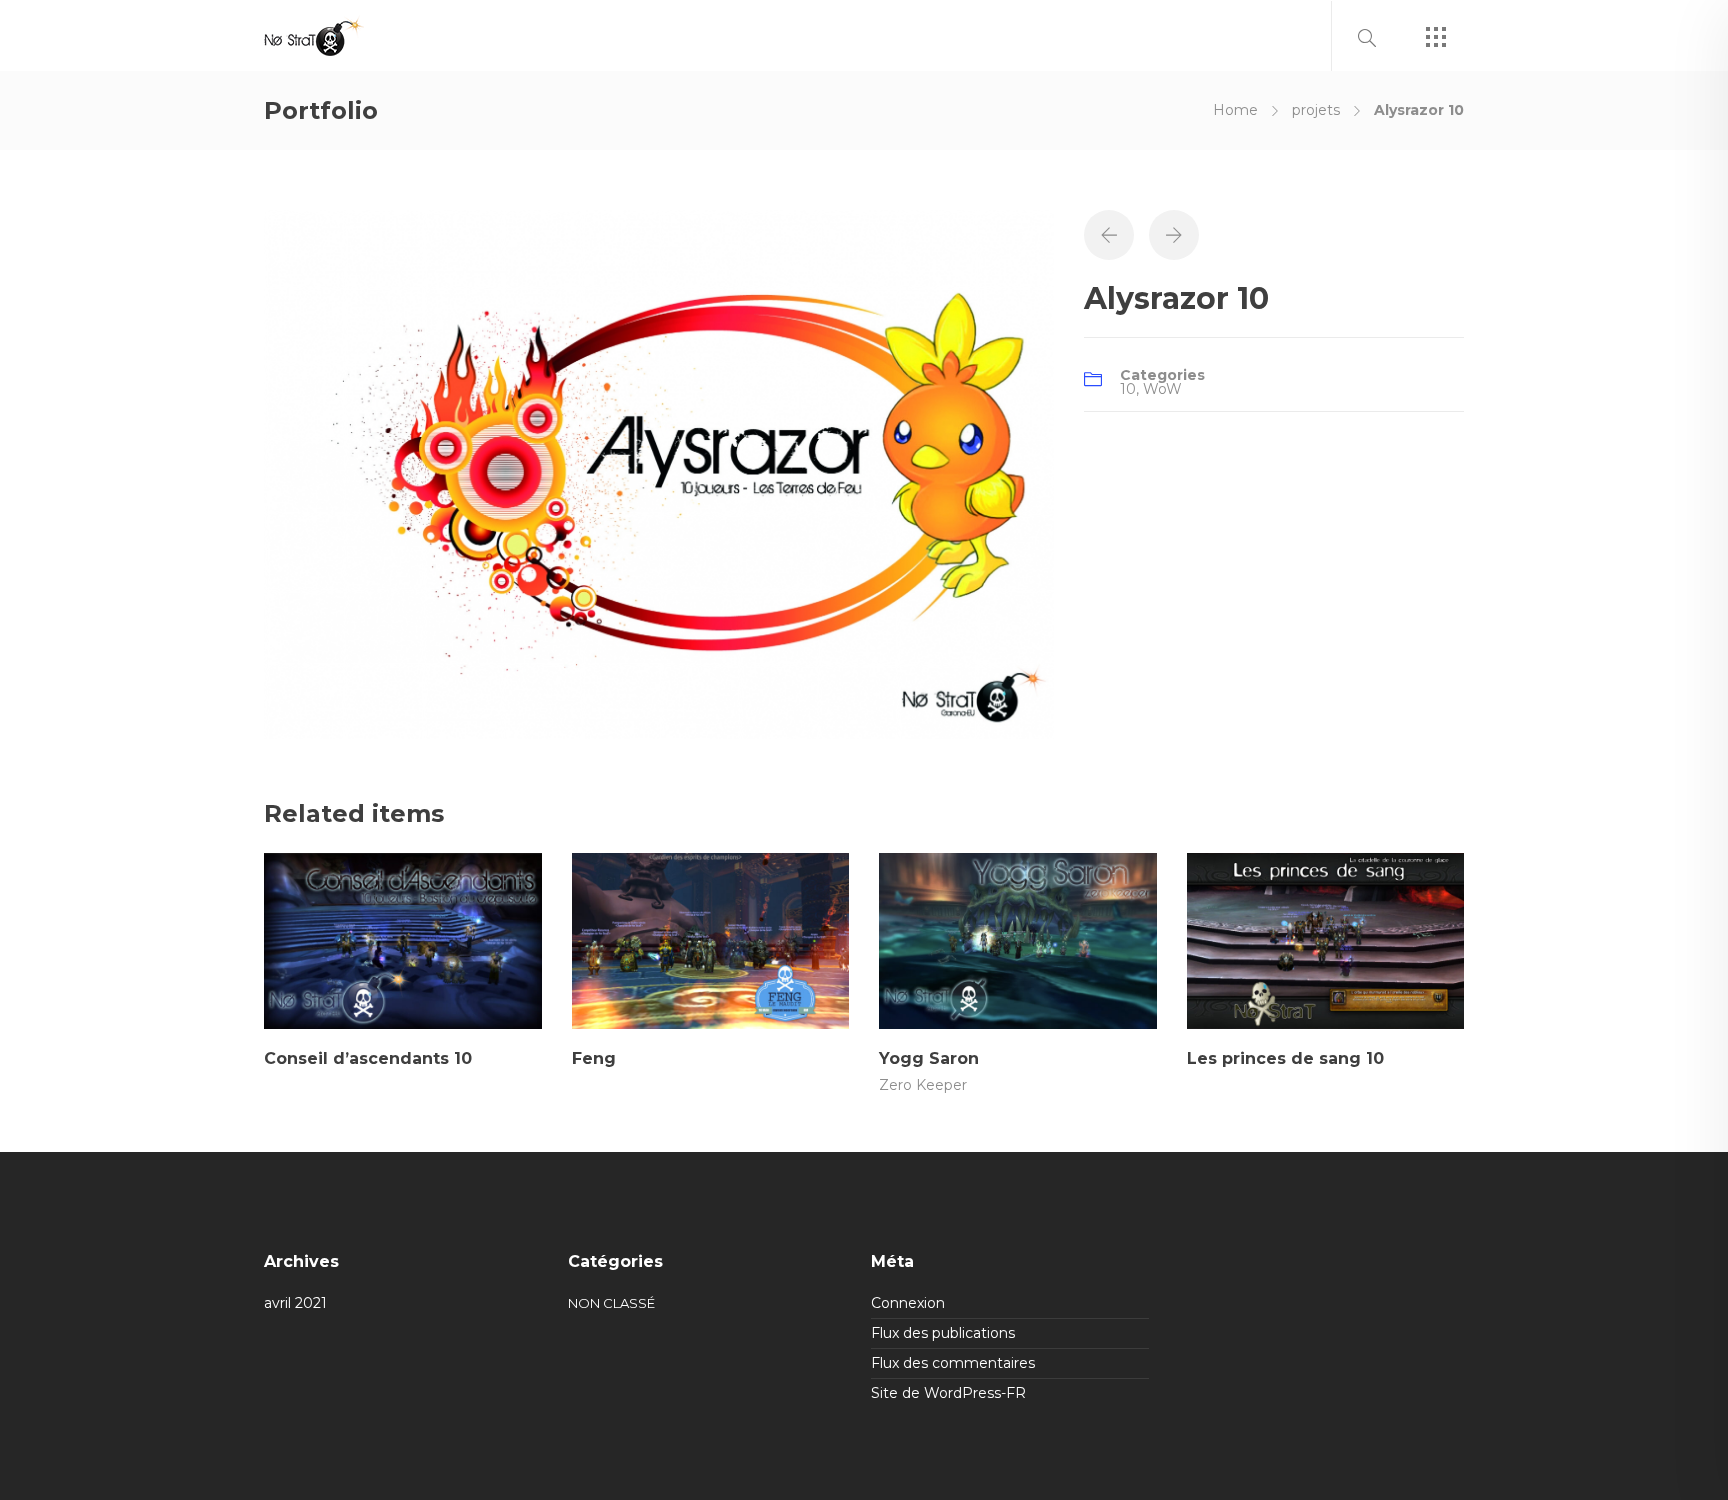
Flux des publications (943, 1333)
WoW (1162, 389)
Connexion (908, 1303)
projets (1316, 110)
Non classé (611, 1303)
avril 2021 (295, 1303)
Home (1235, 110)
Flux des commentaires (953, 1363)
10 (1128, 389)
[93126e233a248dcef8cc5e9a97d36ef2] (659, 473)
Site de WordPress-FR (948, 1393)
